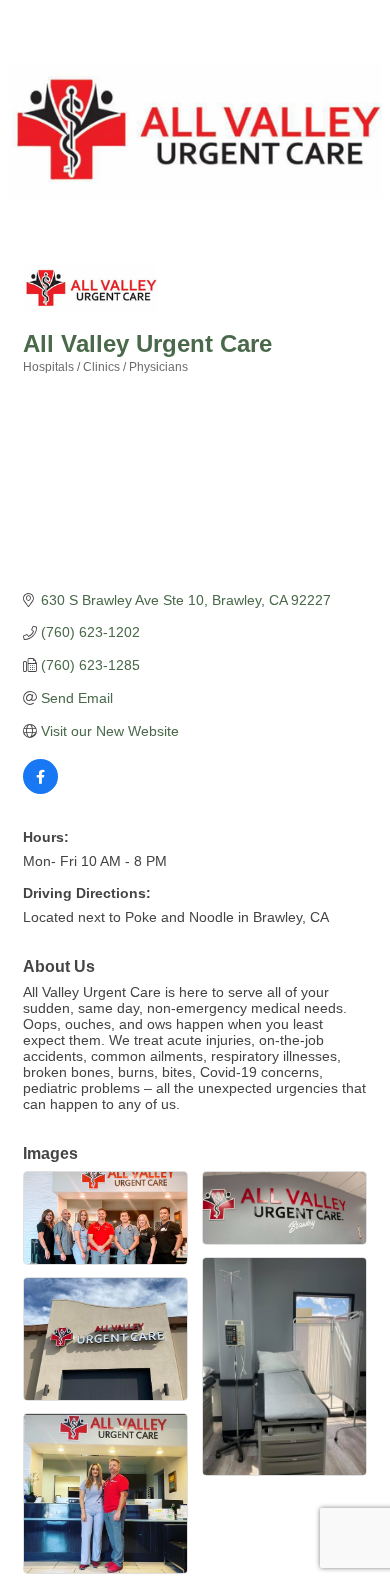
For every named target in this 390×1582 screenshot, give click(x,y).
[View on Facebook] (40, 789)
